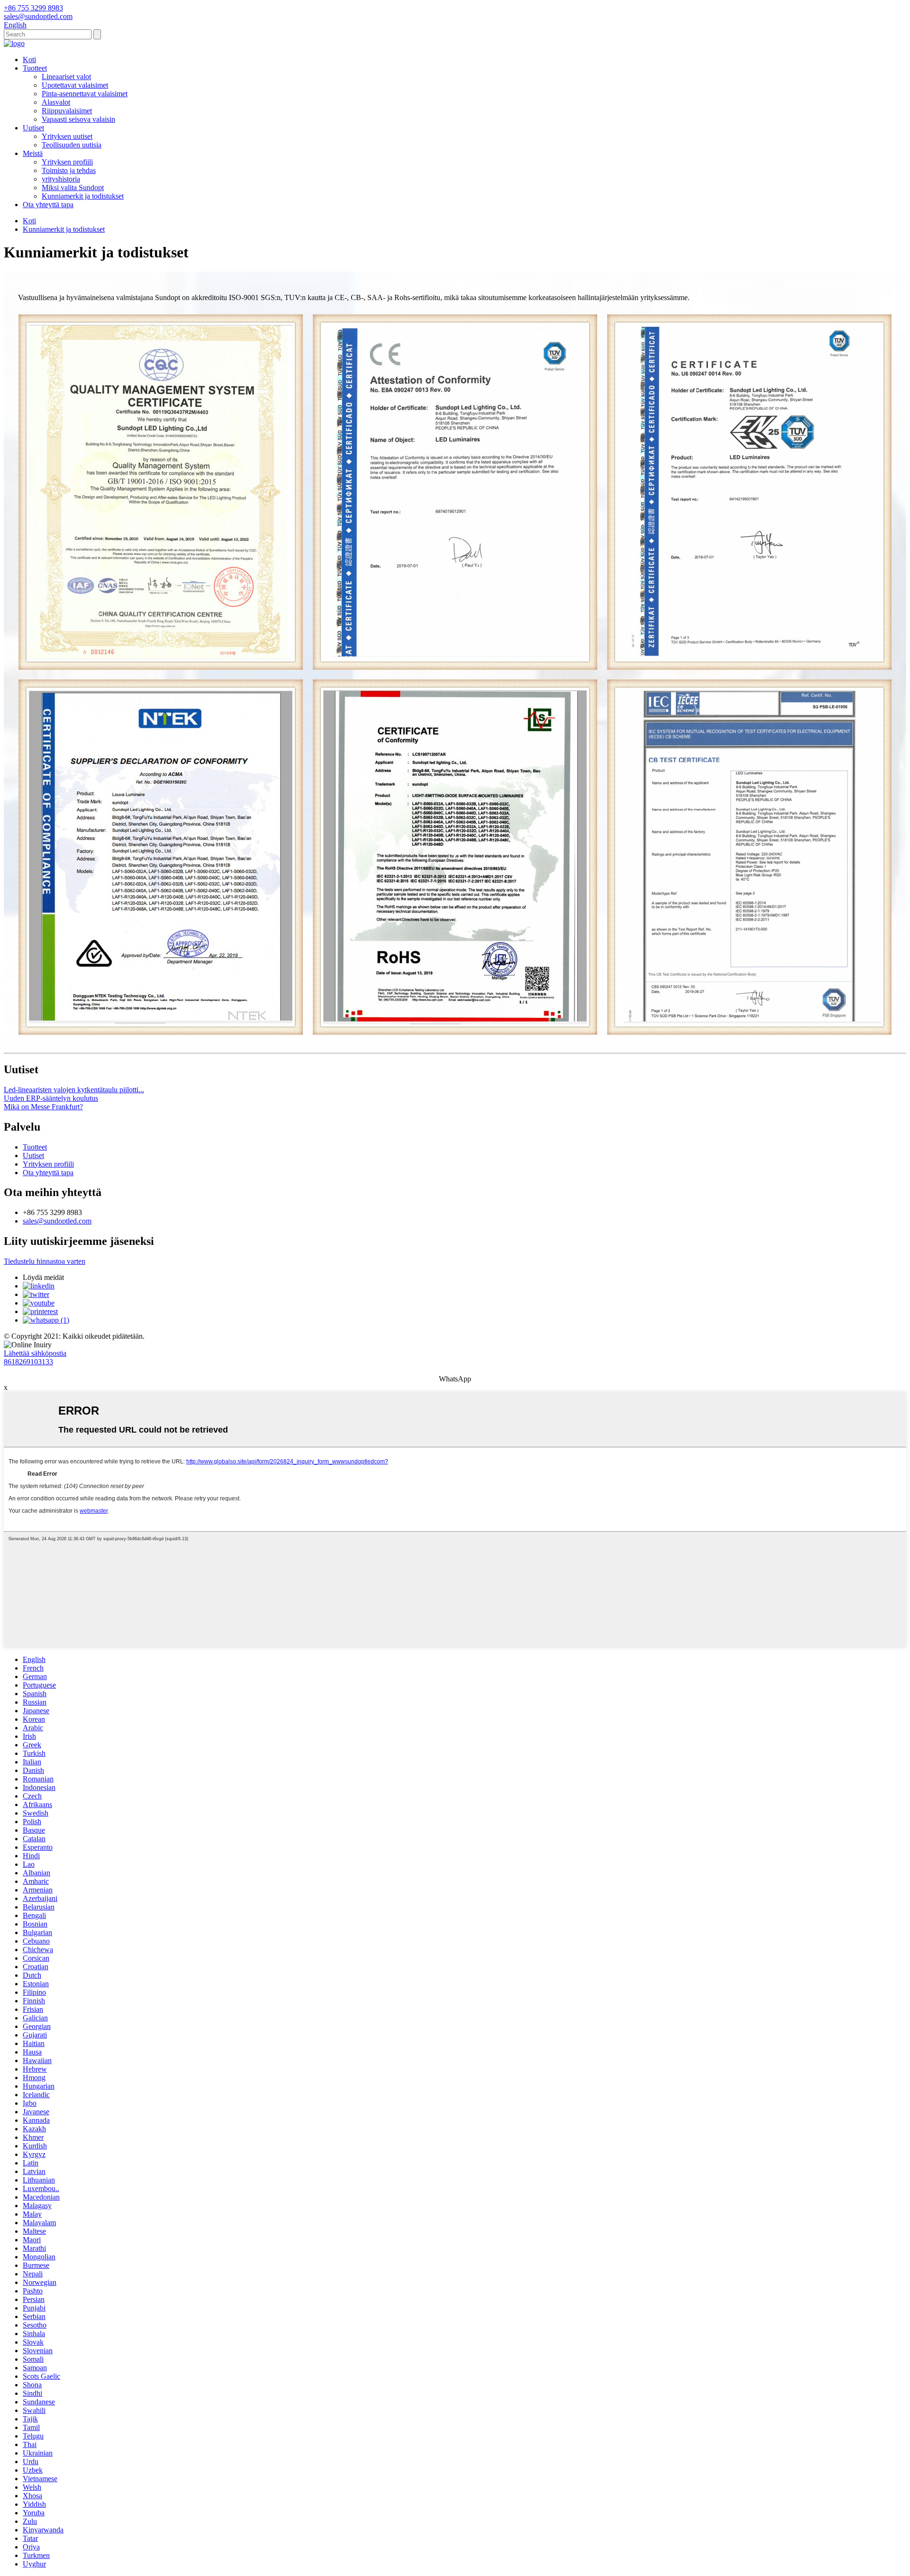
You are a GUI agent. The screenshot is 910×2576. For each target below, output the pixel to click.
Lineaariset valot (66, 77)
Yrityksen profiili (67, 162)
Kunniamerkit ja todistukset (83, 196)
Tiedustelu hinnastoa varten (45, 1261)
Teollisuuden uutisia (72, 145)
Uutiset (33, 128)
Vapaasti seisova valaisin (78, 119)
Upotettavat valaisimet (75, 85)
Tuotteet (35, 68)
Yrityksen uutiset (67, 136)
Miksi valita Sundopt (73, 187)
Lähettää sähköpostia (35, 1353)
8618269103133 (28, 1362)
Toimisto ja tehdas (69, 170)
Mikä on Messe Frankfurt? (43, 1107)
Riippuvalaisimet (67, 111)
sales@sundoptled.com (57, 1221)
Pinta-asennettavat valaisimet (85, 94)
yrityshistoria (61, 179)
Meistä (33, 153)
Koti (29, 59)
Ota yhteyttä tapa (48, 205)
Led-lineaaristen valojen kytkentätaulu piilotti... (74, 1090)
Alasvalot (56, 102)
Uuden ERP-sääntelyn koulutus (51, 1098)
